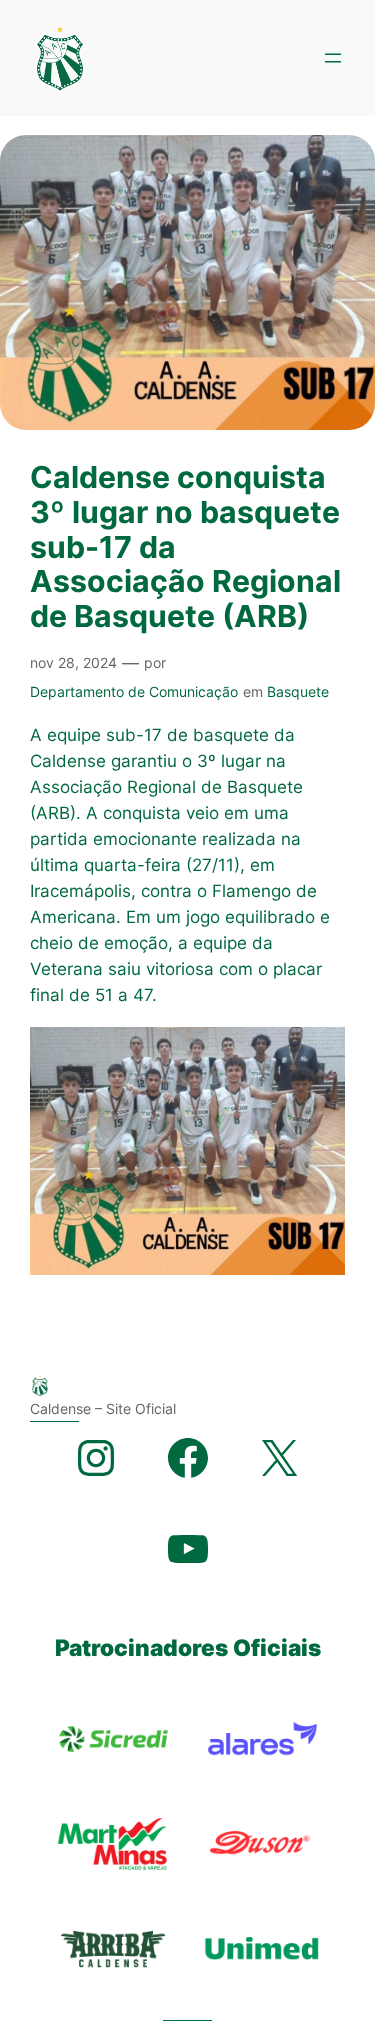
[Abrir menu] (333, 58)
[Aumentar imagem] (319, 1053)
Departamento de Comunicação (134, 691)
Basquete (298, 691)
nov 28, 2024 (73, 662)
